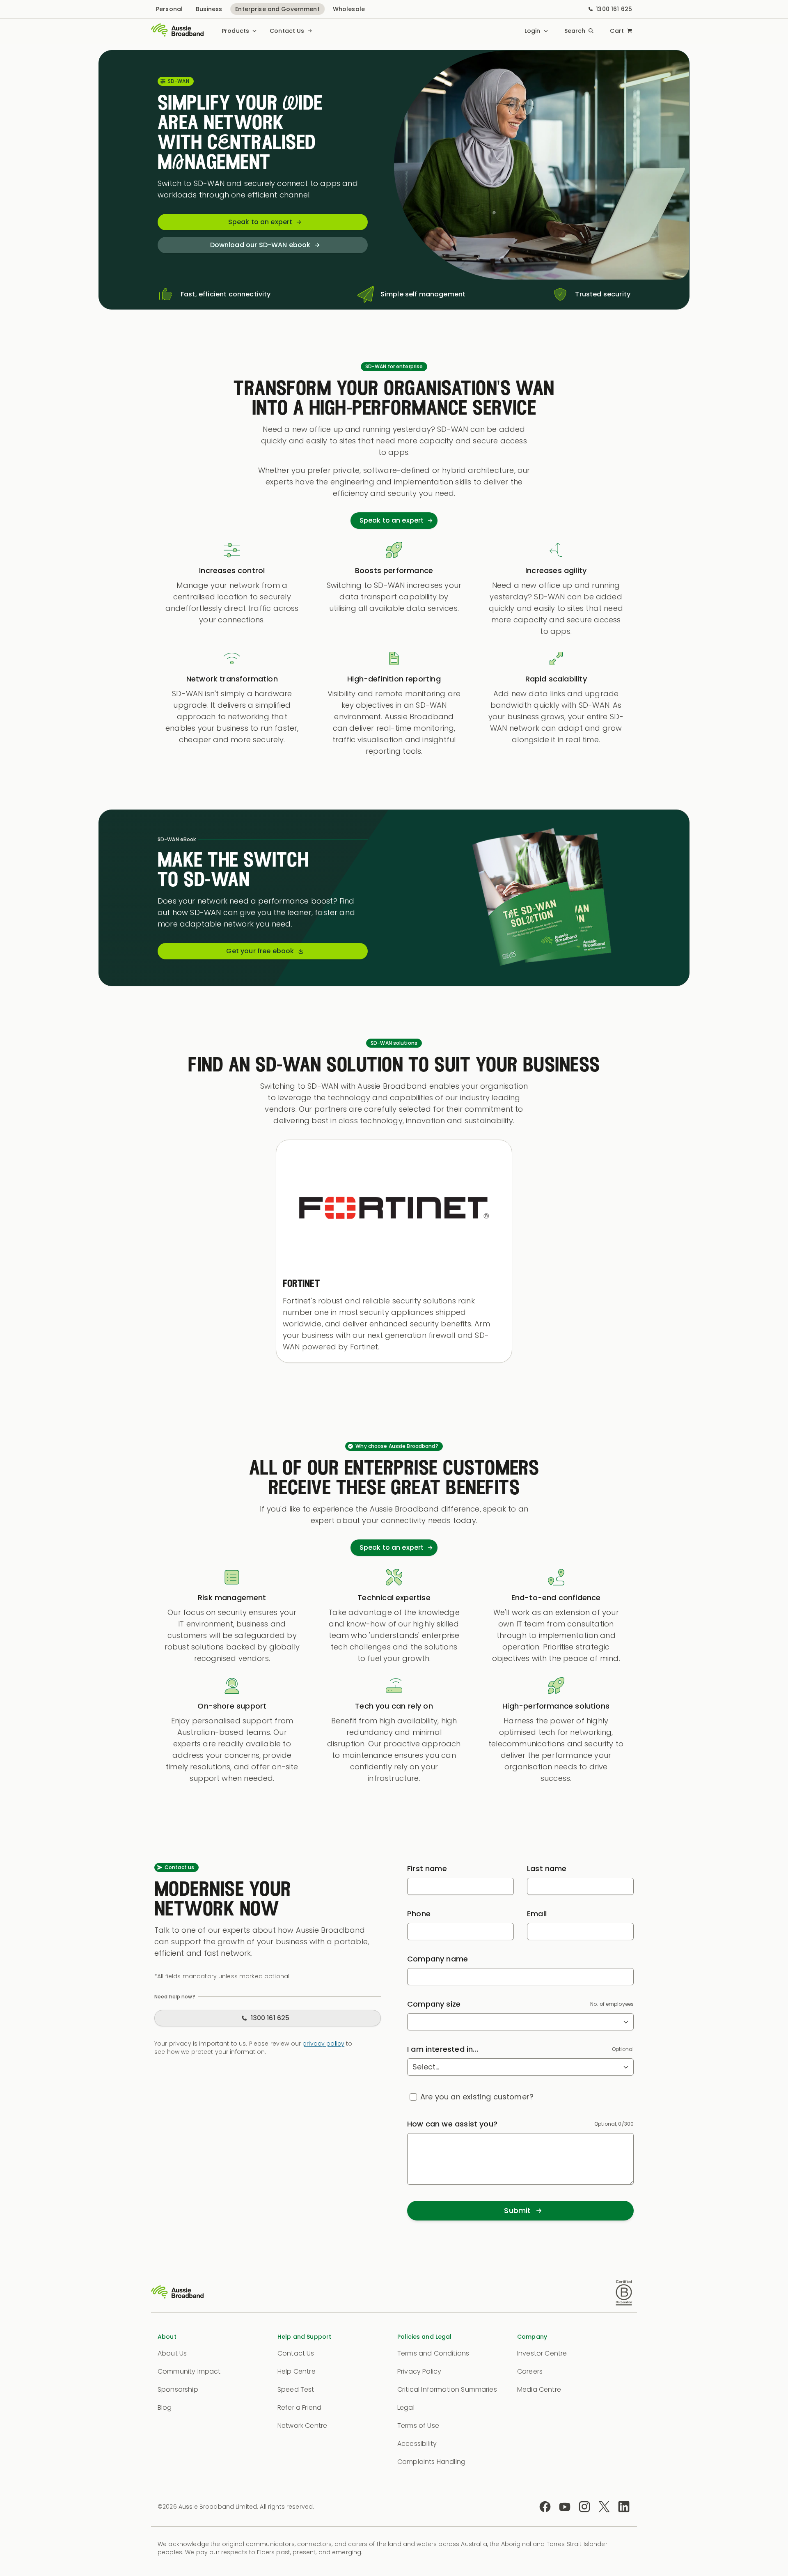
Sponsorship (178, 2389)
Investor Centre (542, 2353)
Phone (419, 1914)
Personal (169, 9)
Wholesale (349, 9)
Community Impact (189, 2371)
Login (533, 31)
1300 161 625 (614, 9)
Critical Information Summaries (447, 2389)
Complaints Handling (431, 2462)
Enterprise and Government (277, 9)
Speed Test (296, 2389)
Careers (530, 2371)
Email (537, 1914)
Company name (438, 1959)
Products (235, 31)
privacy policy (323, 2044)
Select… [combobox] (426, 2067)
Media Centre (539, 2389)
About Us (172, 2353)
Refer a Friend (299, 2407)
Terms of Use (418, 2426)
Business (209, 9)
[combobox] (520, 2022)
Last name (547, 1868)
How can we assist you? (452, 2124)
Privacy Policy (419, 2371)
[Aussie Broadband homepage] (177, 31)
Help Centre (297, 2371)
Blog (165, 2407)
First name (427, 1868)
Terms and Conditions (433, 2353)
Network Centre (302, 2426)
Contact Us (287, 31)
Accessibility (417, 2444)
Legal (406, 2407)
